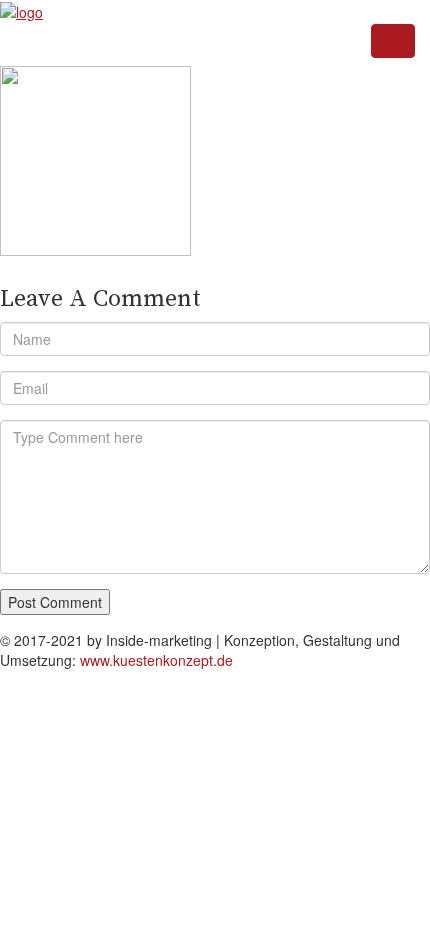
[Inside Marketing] (21, 10)
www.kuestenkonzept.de (156, 660)
